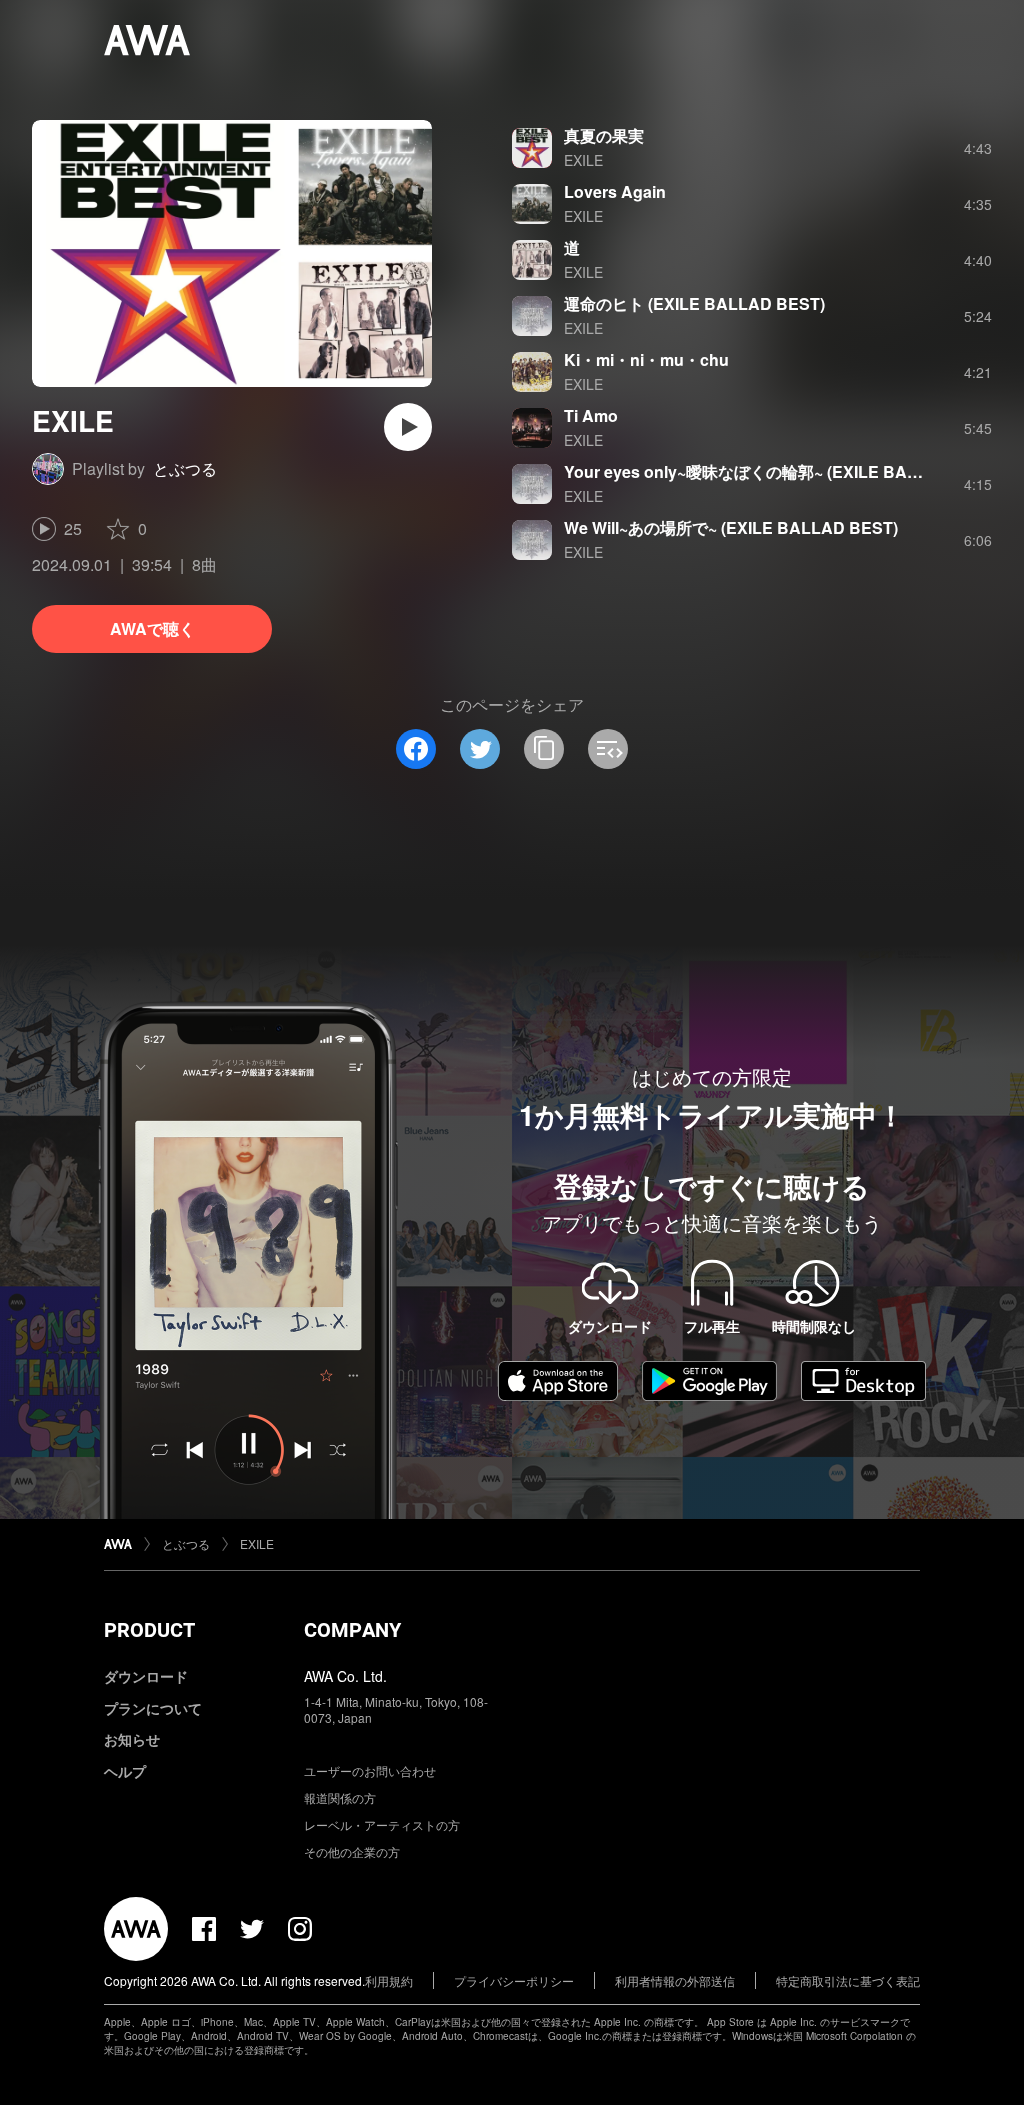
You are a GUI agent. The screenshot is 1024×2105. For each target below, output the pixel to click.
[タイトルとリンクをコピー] (544, 749)
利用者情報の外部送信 (675, 1980)
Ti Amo (591, 415)
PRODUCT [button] (149, 1630)
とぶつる (185, 468)
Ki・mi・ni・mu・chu (646, 359)
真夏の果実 (604, 135)
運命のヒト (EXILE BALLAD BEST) (694, 303)
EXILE (583, 160)
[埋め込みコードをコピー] (608, 749)
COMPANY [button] (352, 1630)
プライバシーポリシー (514, 1980)
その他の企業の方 (352, 1851)
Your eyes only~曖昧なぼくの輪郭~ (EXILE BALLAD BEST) (784, 471)
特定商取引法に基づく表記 (848, 1980)
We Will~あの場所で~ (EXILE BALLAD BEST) (731, 527)
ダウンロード (146, 1676)
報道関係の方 (340, 1797)
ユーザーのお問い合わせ (370, 1770)
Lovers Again (615, 191)
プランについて (153, 1708)
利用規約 (389, 1980)
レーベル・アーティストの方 (382, 1824)
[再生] (408, 427)
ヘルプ (125, 1771)
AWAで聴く (152, 628)
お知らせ (132, 1739)
